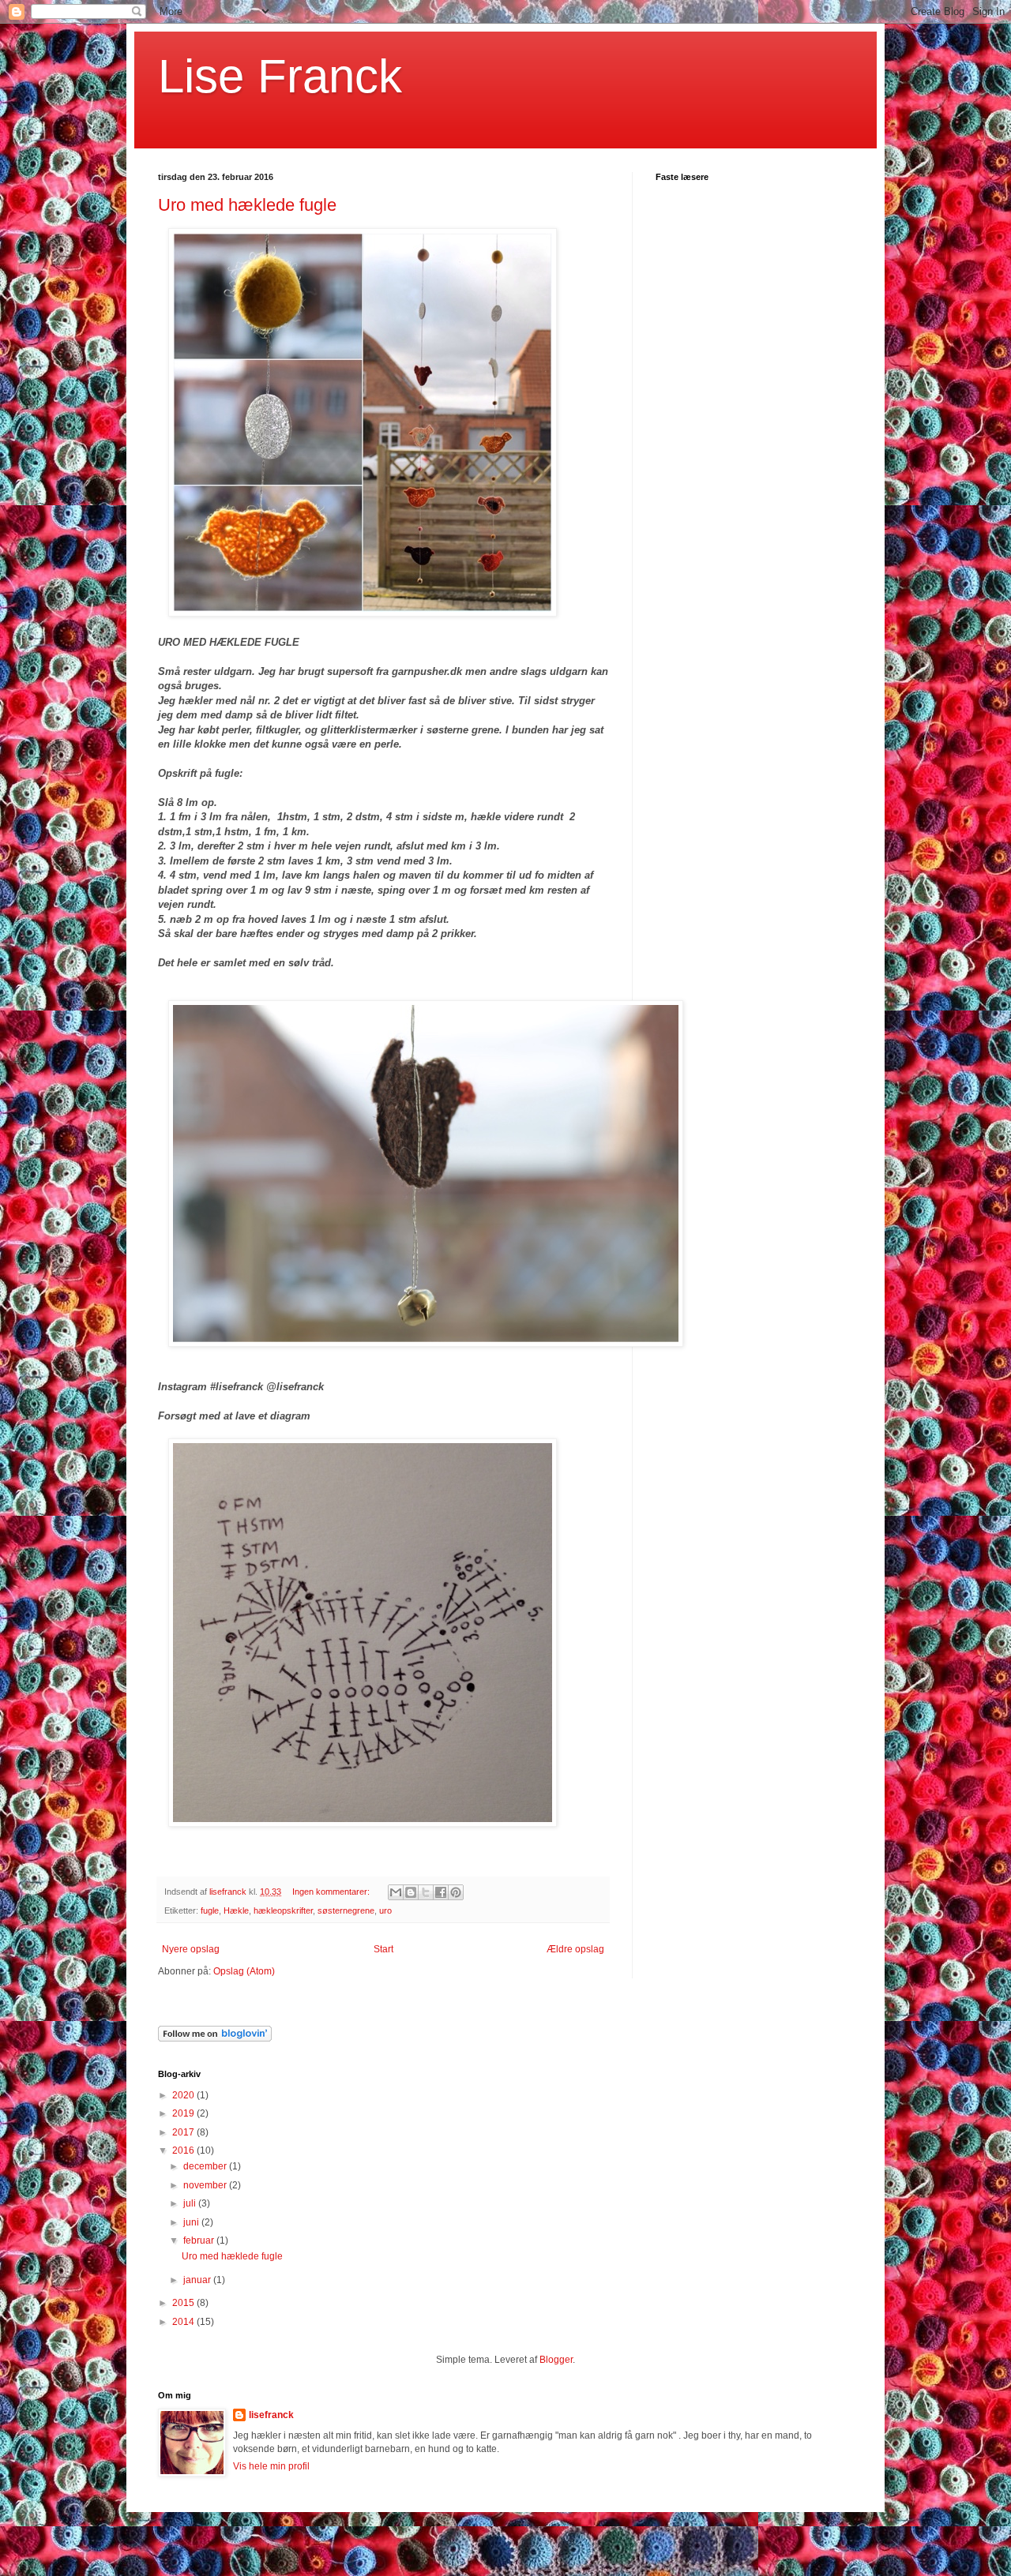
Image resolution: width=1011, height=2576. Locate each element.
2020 (184, 2095)
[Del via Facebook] (441, 1892)
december (206, 2166)
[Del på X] (426, 1892)
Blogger (556, 2360)
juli (191, 2203)
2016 (184, 2150)
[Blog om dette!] (411, 1892)
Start (383, 1949)
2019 (184, 2113)
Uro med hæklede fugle (247, 205)
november (206, 2185)
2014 (184, 2322)
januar (198, 2280)
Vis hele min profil (271, 2466)
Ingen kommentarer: (332, 1892)
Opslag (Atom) (244, 1971)
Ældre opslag (575, 1949)
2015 (184, 2303)
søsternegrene (346, 1910)
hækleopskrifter (283, 1910)
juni (192, 2222)
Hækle (236, 1910)
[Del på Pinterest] (456, 1892)
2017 (184, 2132)
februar (200, 2240)
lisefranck (271, 2415)
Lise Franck (280, 76)
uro (385, 1910)
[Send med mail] (396, 1892)
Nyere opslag (191, 1949)
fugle (210, 1910)
